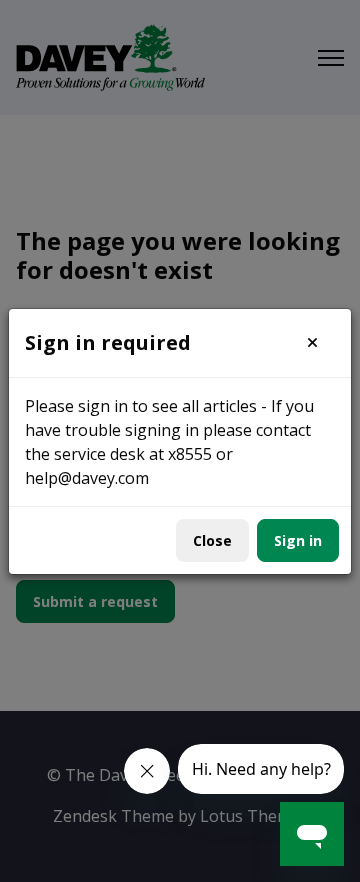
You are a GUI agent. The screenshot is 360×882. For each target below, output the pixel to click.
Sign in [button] (298, 540)
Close (212, 540)
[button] (312, 343)
